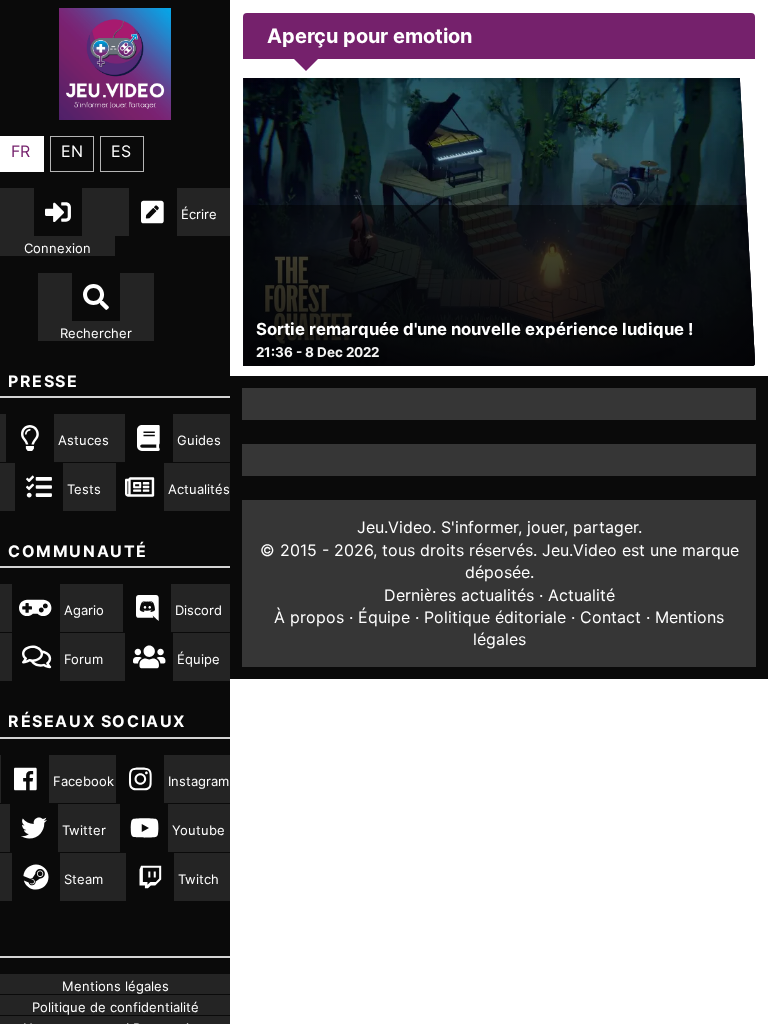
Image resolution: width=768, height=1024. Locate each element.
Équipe (384, 617)
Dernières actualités (459, 595)
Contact (610, 617)
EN (72, 151)
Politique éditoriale (495, 617)
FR (20, 151)
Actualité (581, 595)
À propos (309, 617)
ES (121, 151)
